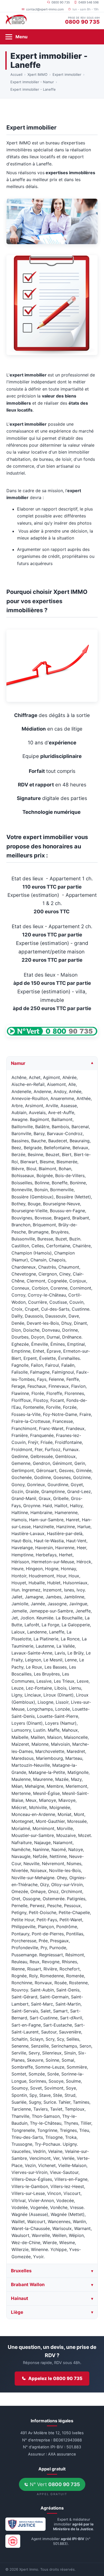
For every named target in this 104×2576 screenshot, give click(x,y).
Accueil (16, 74)
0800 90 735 (61, 2)
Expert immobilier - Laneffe (33, 89)
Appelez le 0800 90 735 (55, 2378)
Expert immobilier (67, 74)
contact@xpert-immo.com (45, 9)
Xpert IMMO (37, 74)
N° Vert (54, 2484)
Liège (17, 2312)
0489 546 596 (89, 2)
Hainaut (20, 2298)
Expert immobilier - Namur (32, 82)
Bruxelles (21, 2270)
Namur (18, 1063)
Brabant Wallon (28, 2284)
